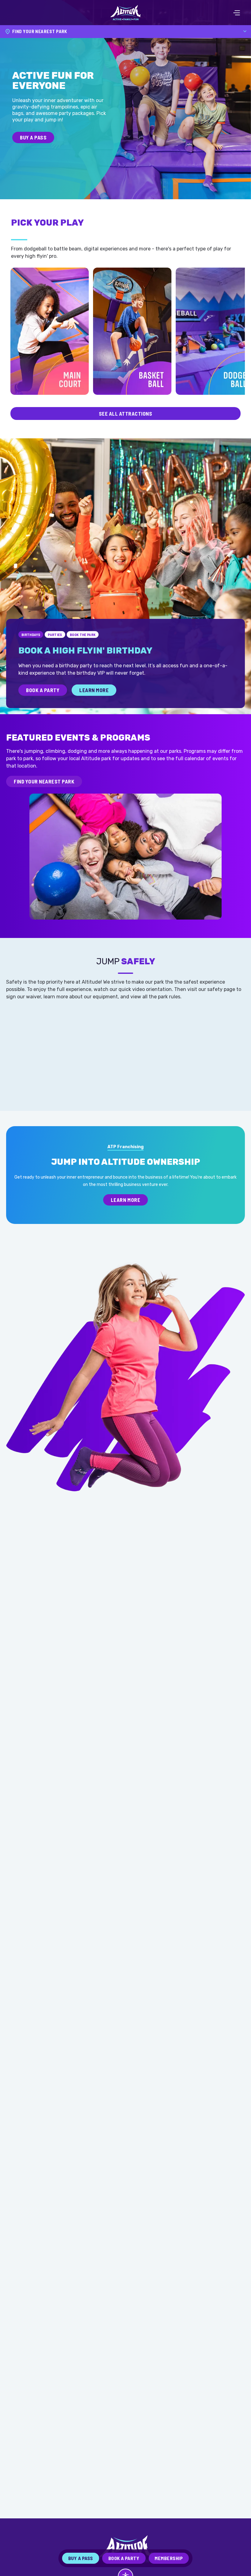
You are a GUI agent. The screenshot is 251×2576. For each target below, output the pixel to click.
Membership (169, 2558)
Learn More (94, 690)
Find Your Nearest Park (44, 781)
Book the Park (83, 634)
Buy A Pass (33, 137)
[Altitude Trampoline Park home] (125, 13)
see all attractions (126, 413)
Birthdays (31, 634)
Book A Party (43, 690)
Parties (55, 634)
